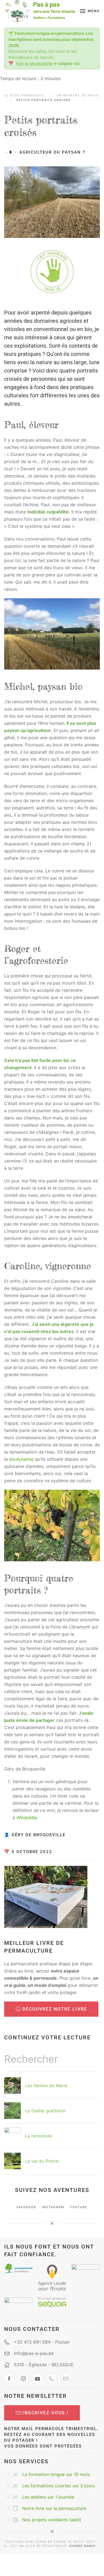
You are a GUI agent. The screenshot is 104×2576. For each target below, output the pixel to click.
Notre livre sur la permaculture (54, 2508)
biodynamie (21, 1459)
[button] (90, 11)
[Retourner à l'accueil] (40, 11)
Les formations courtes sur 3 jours (58, 2486)
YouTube (79, 2207)
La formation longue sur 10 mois (56, 2474)
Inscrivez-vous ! (45, 2413)
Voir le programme (34, 63)
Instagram (53, 2207)
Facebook (26, 2207)
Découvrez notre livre (55, 2009)
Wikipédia (27, 1817)
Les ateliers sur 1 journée (48, 2497)
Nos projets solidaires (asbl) (52, 2520)
